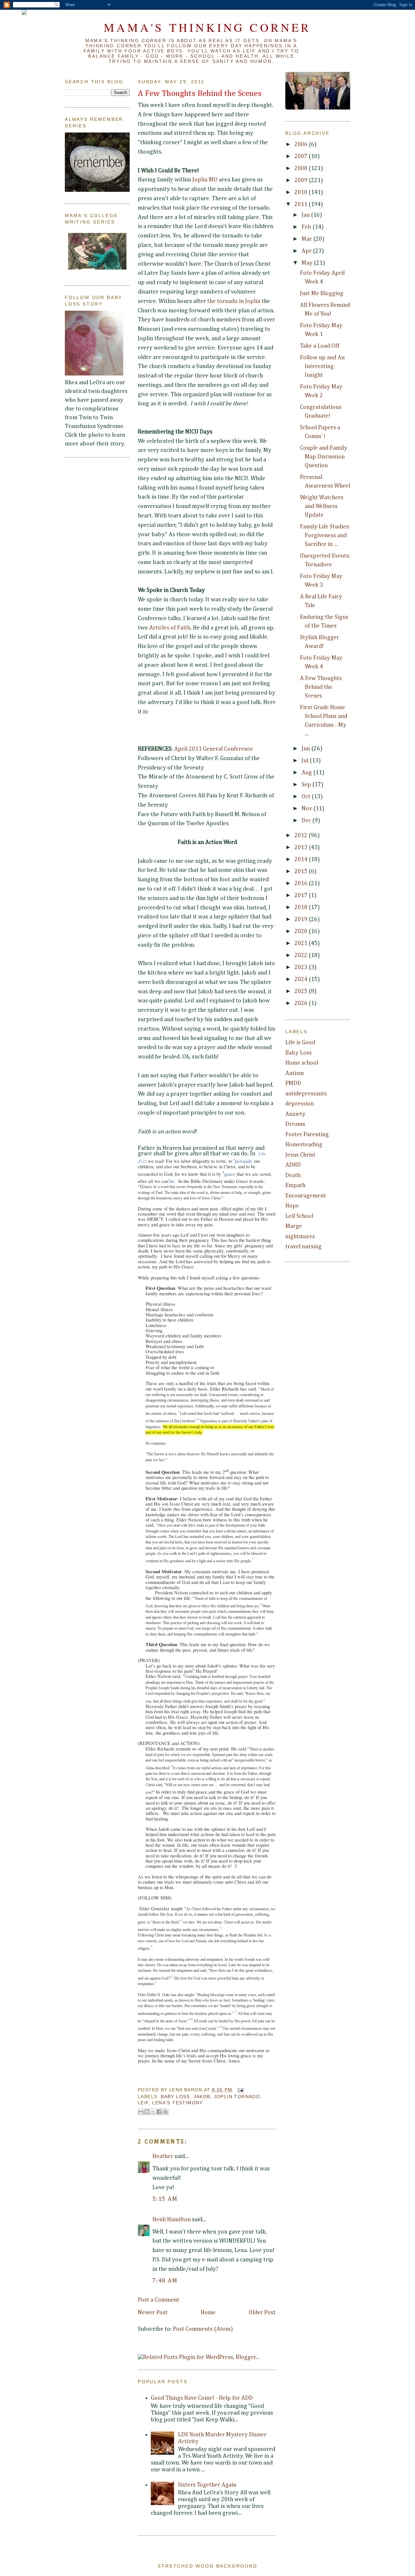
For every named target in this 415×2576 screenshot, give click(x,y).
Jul (306, 761)
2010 (302, 192)
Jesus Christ (300, 1155)
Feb (307, 227)
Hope (292, 1206)
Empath (295, 1185)
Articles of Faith (170, 628)
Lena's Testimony (177, 2103)
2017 (302, 895)
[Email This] (141, 2112)
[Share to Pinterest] (165, 2112)
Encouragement (306, 1196)
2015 (302, 872)
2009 (302, 180)
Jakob (202, 2097)
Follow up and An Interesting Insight (322, 366)
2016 (302, 884)
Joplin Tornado (237, 2097)
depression (300, 1104)
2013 (302, 848)
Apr (307, 251)
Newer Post (153, 2313)
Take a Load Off (320, 346)
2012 (302, 836)
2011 (302, 204)
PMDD (293, 1083)
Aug (307, 773)
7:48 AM (165, 2281)
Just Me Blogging (322, 294)
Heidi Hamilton (172, 2220)
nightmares (300, 1237)
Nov (307, 809)
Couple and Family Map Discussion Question (324, 457)
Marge (294, 1226)
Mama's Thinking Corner (207, 27)
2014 (302, 860)
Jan (306, 215)
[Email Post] (239, 2090)
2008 (302, 168)
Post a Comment (159, 2300)
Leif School (299, 1216)
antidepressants (306, 1094)
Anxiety (295, 1114)
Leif (143, 2103)
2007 (302, 156)
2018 (302, 907)
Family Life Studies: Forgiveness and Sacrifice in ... (325, 536)
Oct (307, 797)
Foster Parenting (307, 1135)
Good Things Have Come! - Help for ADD (202, 2398)
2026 (302, 1003)
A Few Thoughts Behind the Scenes (200, 94)
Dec (307, 821)
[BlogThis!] (147, 2112)
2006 (302, 144)
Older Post (262, 2313)
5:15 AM (165, 2199)
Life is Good (300, 1043)
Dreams (295, 1124)
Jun (306, 749)
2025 (302, 991)
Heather (163, 2156)
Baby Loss (175, 2097)
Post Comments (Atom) (203, 2329)
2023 (302, 967)
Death (293, 1175)
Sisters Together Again (207, 2485)
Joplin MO (205, 180)
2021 (302, 943)
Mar (307, 239)
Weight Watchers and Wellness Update (322, 506)
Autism (295, 1073)
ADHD (293, 1165)
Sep (307, 785)
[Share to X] (153, 2112)
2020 (302, 931)
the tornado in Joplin (234, 301)
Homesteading (304, 1145)
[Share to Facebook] (159, 2112)
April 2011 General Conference (213, 749)
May (308, 263)
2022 (302, 955)
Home (208, 2313)
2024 (302, 979)
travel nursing (303, 1247)
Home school (302, 1063)
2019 (302, 919)
